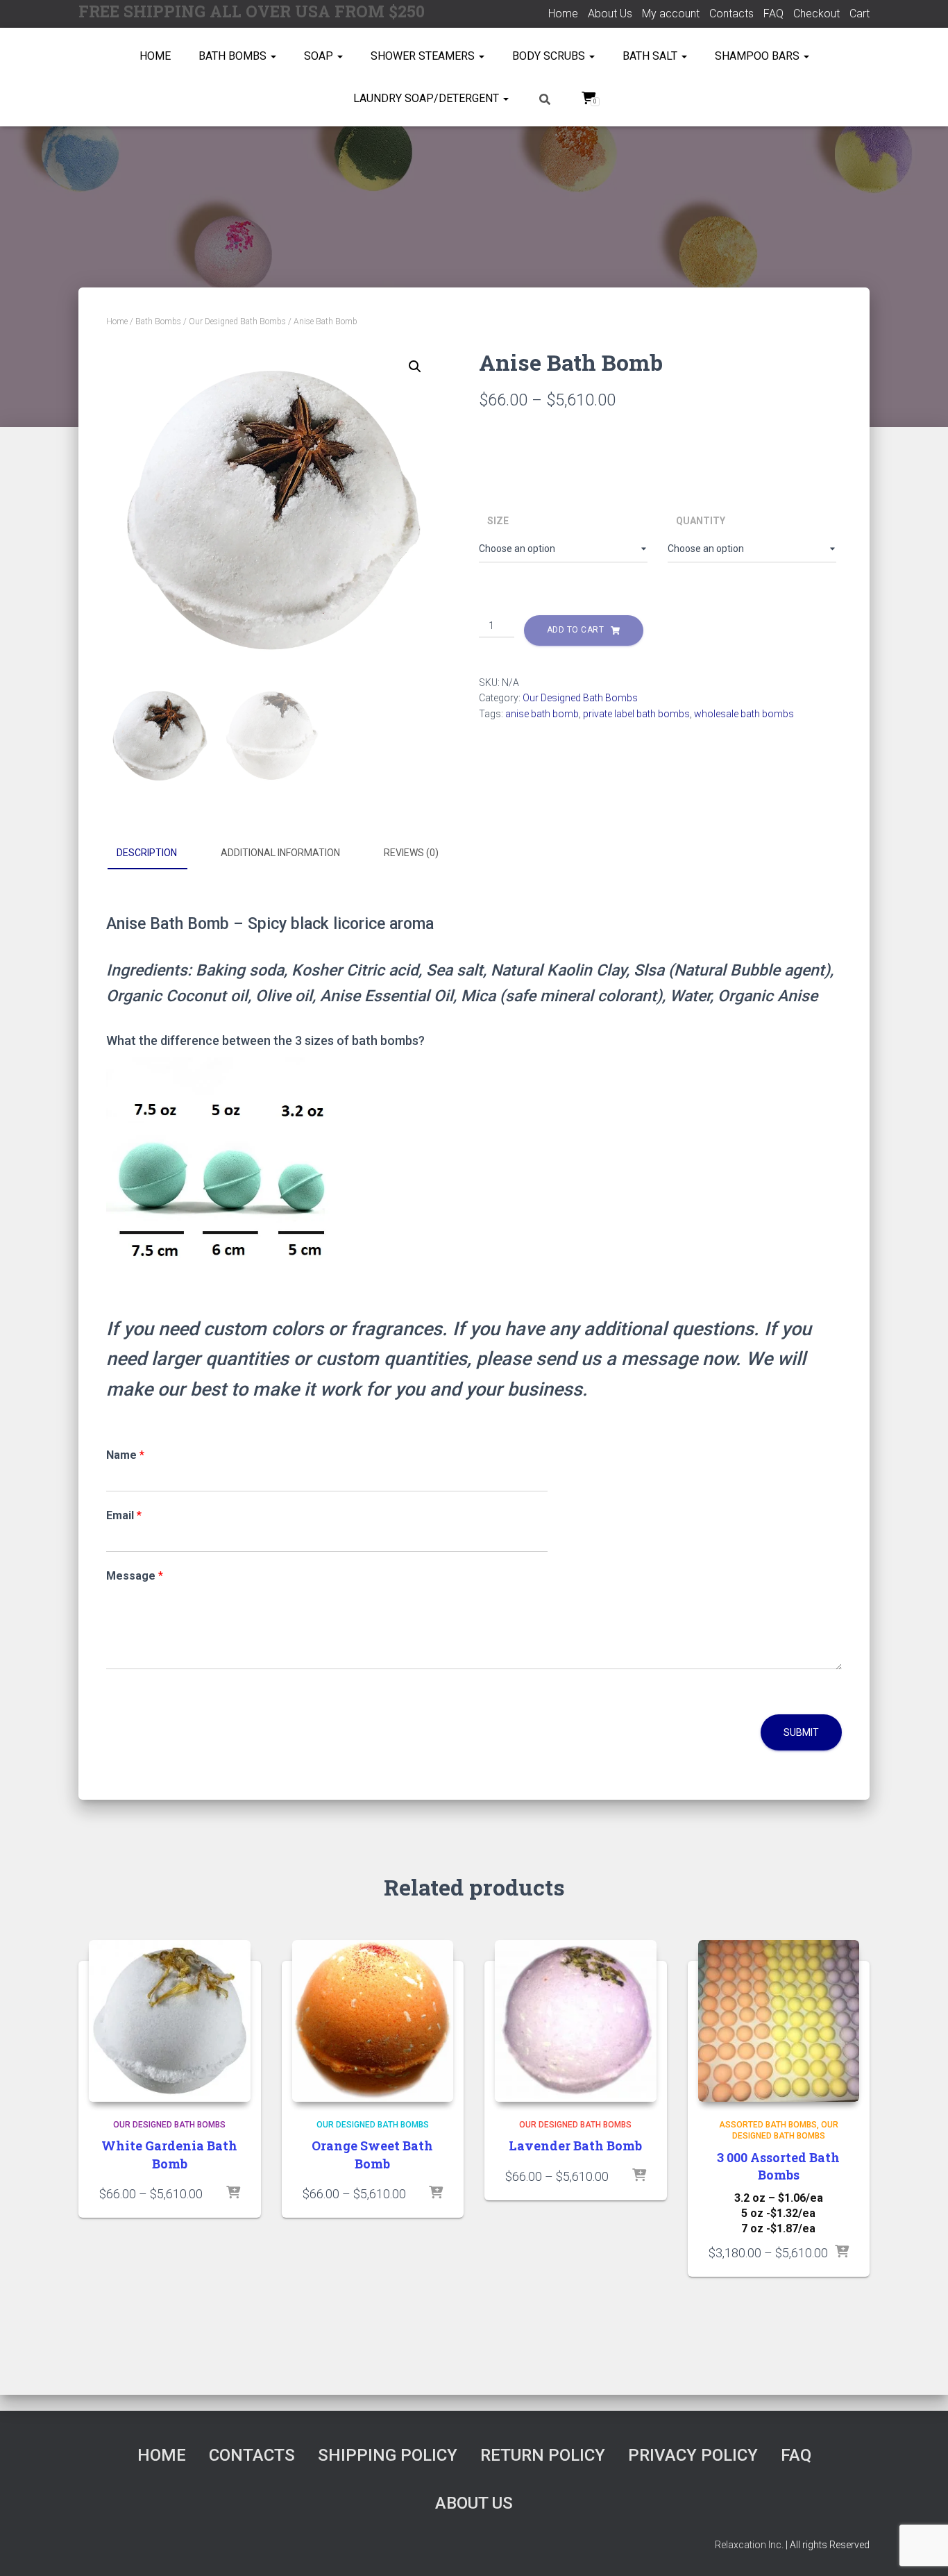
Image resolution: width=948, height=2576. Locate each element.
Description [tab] (147, 853)
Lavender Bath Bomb (575, 2146)
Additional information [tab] (280, 853)
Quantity (701, 521)
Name (125, 1455)
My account (671, 14)
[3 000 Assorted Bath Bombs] (779, 2021)
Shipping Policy (388, 2455)
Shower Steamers (424, 56)
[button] (415, 367)
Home (563, 14)
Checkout (816, 14)
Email (124, 1515)
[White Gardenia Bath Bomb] (170, 2021)
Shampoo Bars (759, 56)
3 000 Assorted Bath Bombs (778, 2166)
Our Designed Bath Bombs (237, 321)
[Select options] (233, 2193)
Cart (860, 14)
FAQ (773, 14)
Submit (801, 1732)
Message (135, 1576)
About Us (610, 14)
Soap (320, 56)
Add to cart (576, 630)
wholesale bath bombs (744, 714)
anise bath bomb (542, 714)
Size (498, 521)
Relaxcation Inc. (749, 2545)
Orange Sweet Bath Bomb (372, 2154)
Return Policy (543, 2455)
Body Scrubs (550, 56)
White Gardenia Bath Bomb (169, 2154)
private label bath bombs (636, 714)
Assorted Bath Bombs (768, 2125)
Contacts (731, 14)
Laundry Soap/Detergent (428, 98)
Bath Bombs (234, 56)
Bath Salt (651, 56)
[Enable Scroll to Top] (921, 2548)
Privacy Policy (693, 2455)
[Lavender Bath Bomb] (576, 2021)
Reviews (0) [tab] (411, 853)
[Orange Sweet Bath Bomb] (373, 2021)
